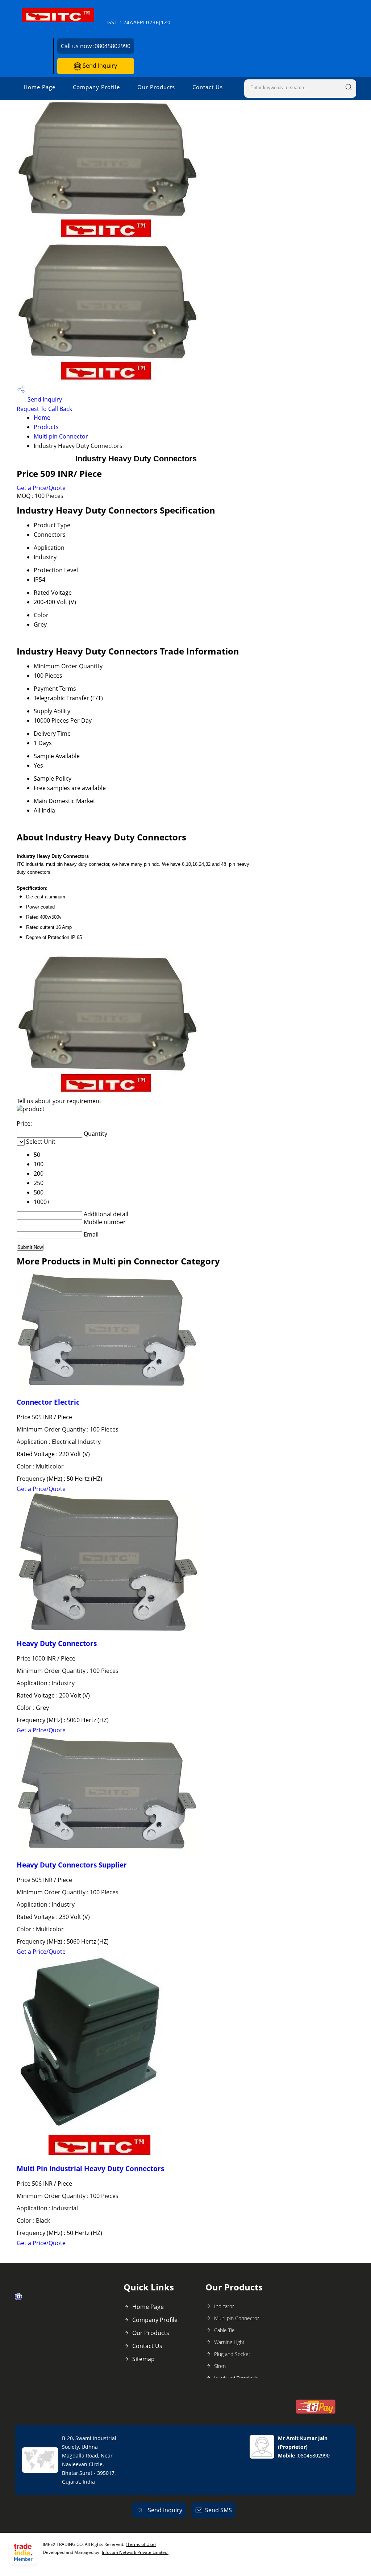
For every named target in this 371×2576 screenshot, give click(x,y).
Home (42, 417)
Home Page (39, 87)
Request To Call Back (44, 409)
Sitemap (143, 2359)
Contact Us (208, 87)
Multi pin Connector (61, 436)
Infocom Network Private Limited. (135, 2552)
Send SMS (218, 2510)
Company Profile (96, 87)
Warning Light (229, 2342)
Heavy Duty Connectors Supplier (72, 1865)
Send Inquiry (99, 66)
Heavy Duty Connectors (57, 1643)
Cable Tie (224, 2330)
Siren (220, 2366)
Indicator (224, 2306)
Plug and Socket (232, 2354)
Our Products (156, 87)
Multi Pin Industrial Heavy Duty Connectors (90, 2168)
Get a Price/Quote (41, 488)
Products (46, 427)
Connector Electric (48, 1402)
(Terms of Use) (141, 2544)
